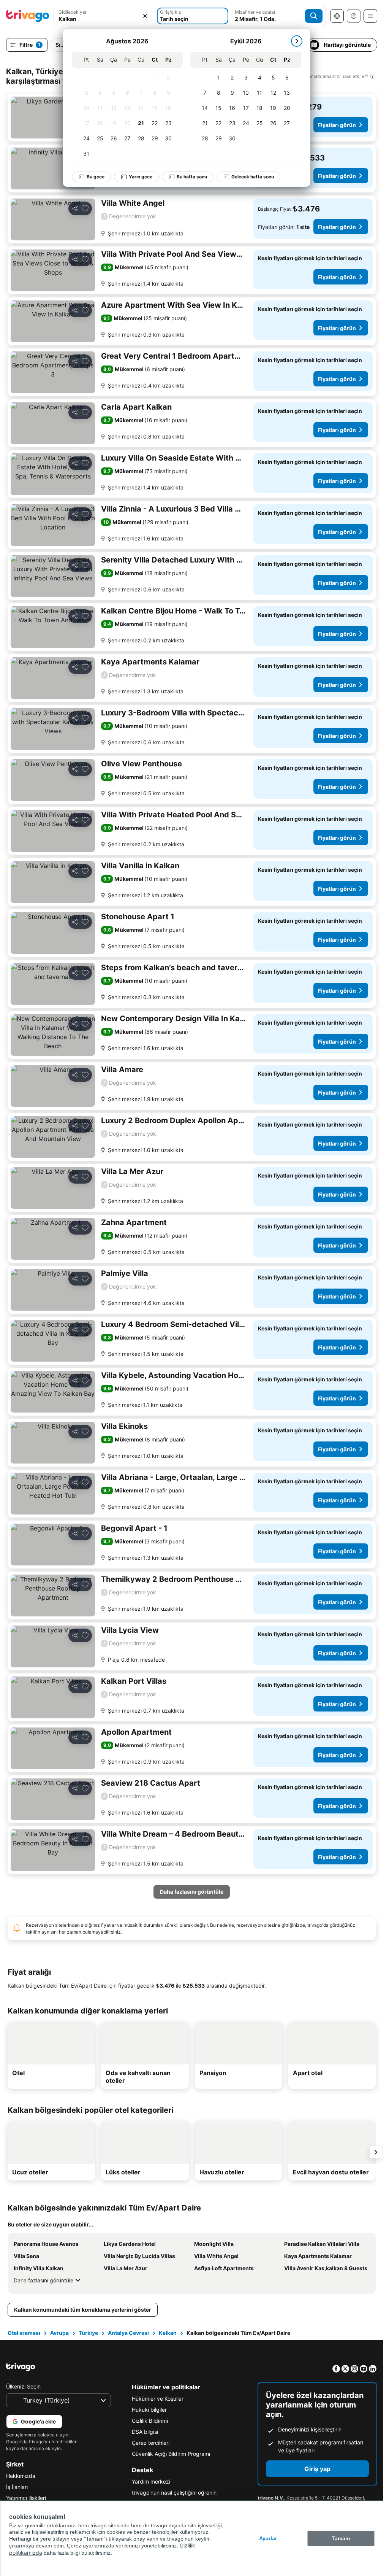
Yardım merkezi (151, 2481)
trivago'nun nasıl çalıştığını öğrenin (174, 2493)
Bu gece (90, 177)
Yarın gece (135, 177)
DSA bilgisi (145, 2432)
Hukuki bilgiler (149, 2410)
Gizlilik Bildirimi (150, 2421)
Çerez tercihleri (151, 2443)
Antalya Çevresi (128, 2333)
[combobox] (104, 16)
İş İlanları (17, 2487)
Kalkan (168, 2333)
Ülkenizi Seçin (23, 2386)
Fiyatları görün (337, 125)
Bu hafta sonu (187, 177)
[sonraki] (291, 41)
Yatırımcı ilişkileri (26, 2498)
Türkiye (88, 2333)
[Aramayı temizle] (145, 16)
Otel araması (24, 2333)
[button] (104, 16)
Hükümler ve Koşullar (158, 2399)
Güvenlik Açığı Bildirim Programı (171, 2454)
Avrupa (59, 2333)
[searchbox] (104, 19)
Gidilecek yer (73, 12)
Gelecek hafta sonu (247, 177)
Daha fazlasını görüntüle (43, 2280)
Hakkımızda (21, 2476)
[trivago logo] (28, 16)
